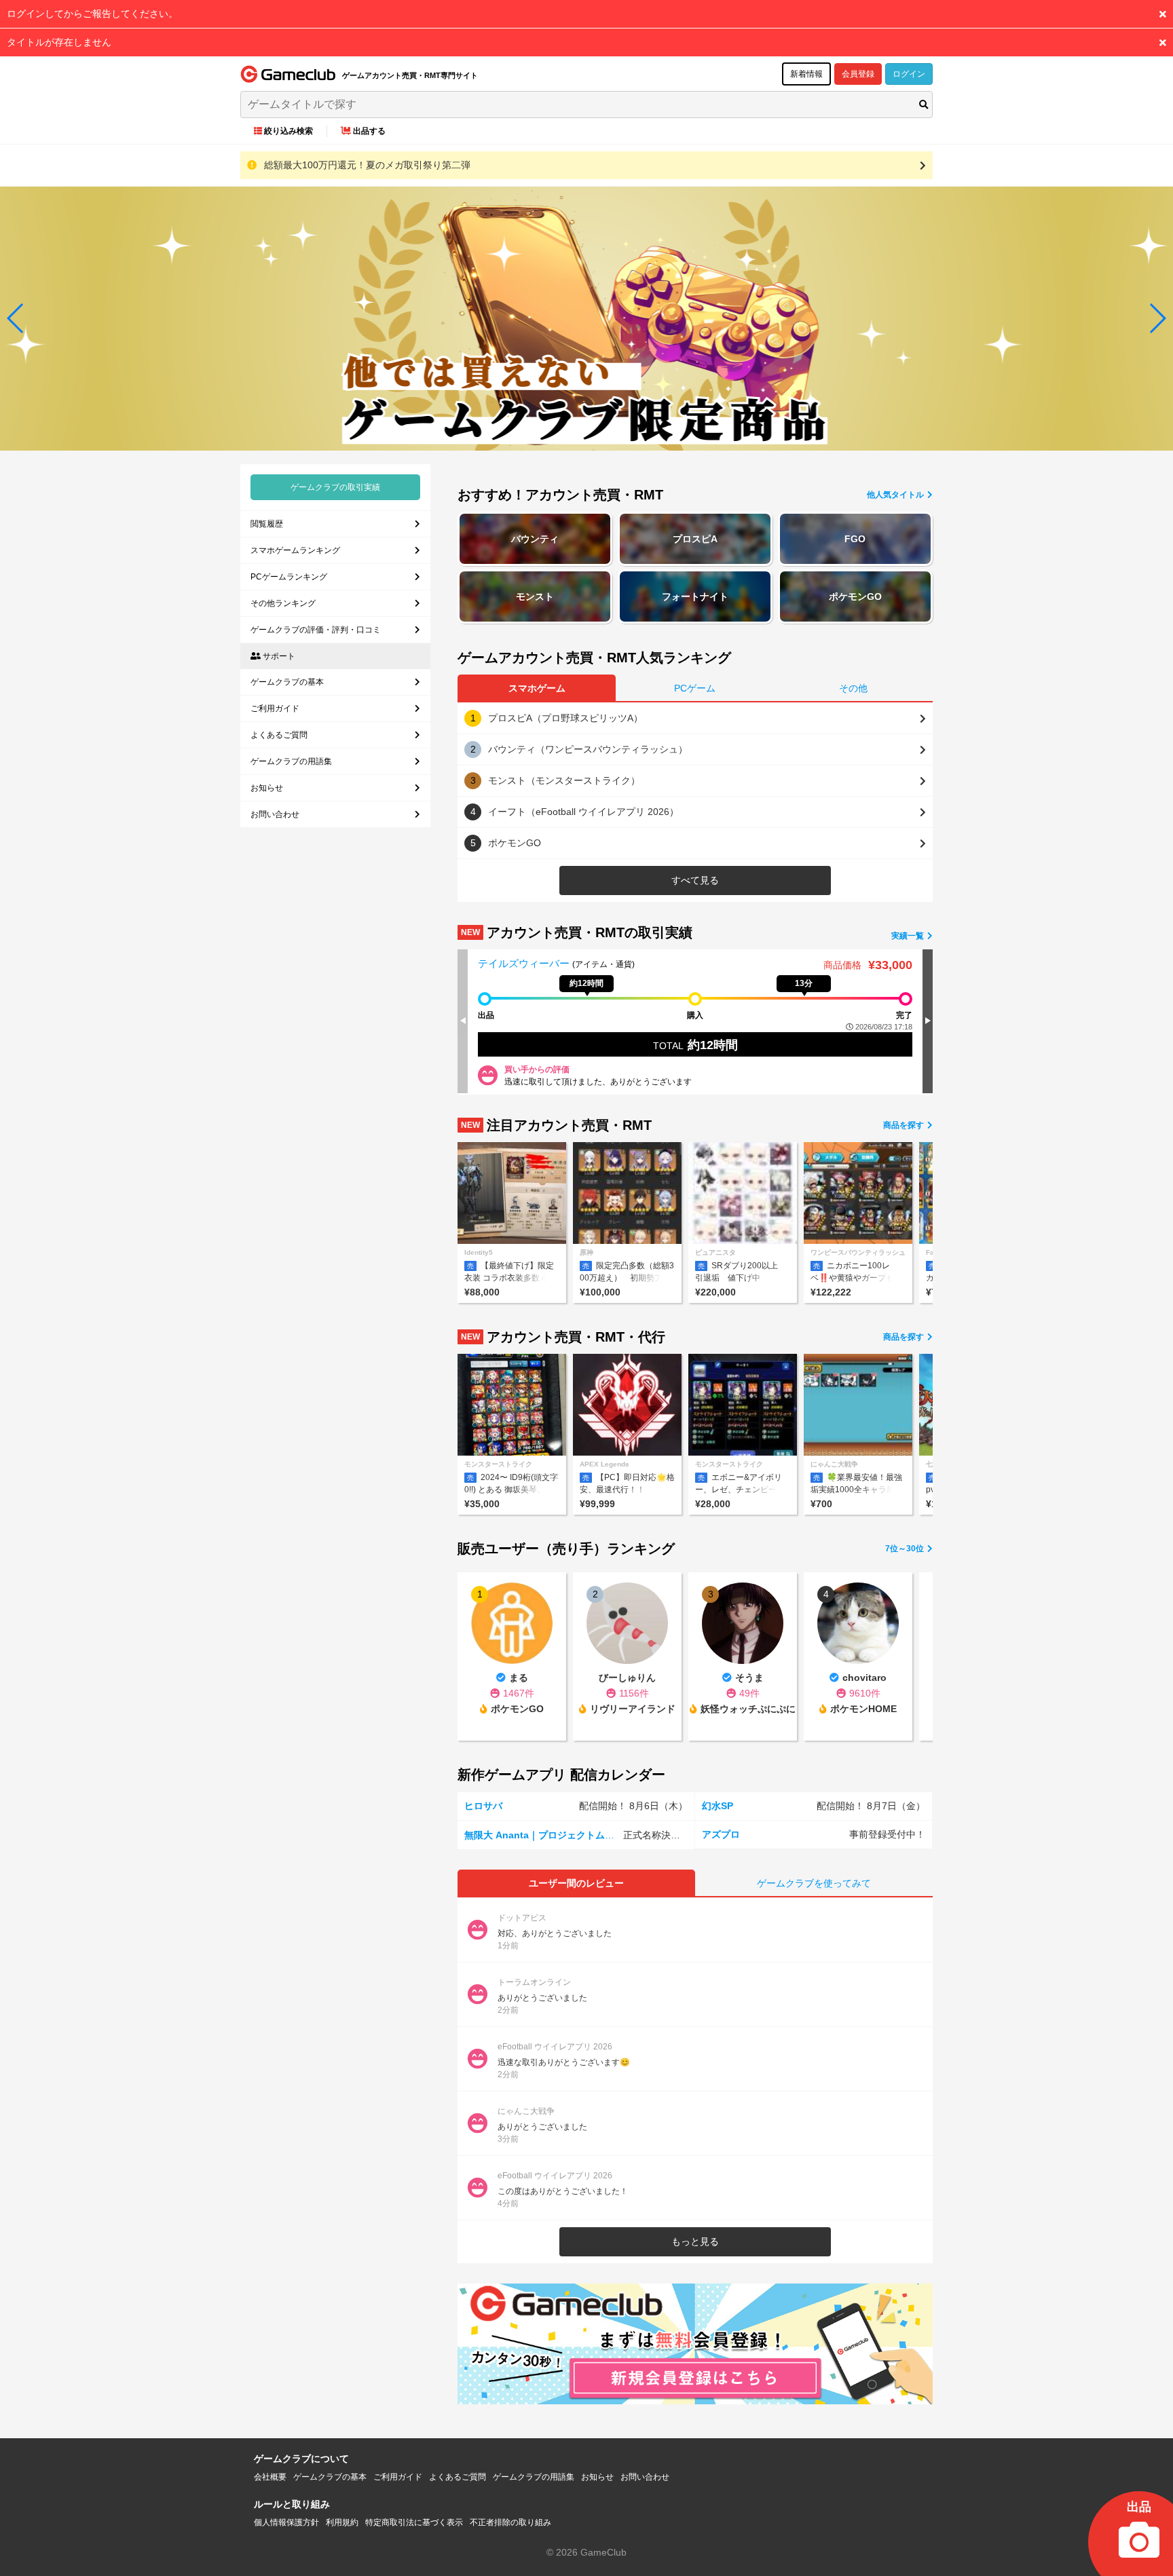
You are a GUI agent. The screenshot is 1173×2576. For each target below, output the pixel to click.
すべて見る (695, 880)
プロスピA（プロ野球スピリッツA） (565, 718)
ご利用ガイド (275, 708)
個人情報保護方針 (286, 2522)
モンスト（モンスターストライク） (564, 780)
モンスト (535, 596)
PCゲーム (695, 688)
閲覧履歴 (267, 524)
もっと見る (695, 2241)
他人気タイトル (896, 495)
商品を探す (905, 1125)
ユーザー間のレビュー (576, 1883)
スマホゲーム (537, 688)
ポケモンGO (855, 596)
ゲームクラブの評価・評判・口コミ (316, 630)
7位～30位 (906, 1549)
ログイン (909, 74)
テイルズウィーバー (525, 963)
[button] (16, 318)
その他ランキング (283, 603)
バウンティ (535, 539)
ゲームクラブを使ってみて (814, 1883)
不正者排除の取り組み (510, 2522)
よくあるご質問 (279, 735)
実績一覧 (909, 936)
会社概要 (270, 2477)
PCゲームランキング (289, 577)
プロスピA (695, 539)
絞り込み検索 (288, 131)
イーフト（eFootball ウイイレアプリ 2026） (583, 812)
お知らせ (267, 788)
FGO (855, 539)
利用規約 (342, 2522)
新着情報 (806, 74)
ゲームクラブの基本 (287, 682)
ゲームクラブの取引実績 (335, 487)
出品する (369, 131)
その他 (853, 688)
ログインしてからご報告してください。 (92, 14)
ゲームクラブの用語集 (291, 761)
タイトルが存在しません (59, 42)
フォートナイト (695, 596)
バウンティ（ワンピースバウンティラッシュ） (588, 749)
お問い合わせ (275, 814)
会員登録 (858, 74)
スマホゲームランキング (295, 550)
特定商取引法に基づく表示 (414, 2522)
